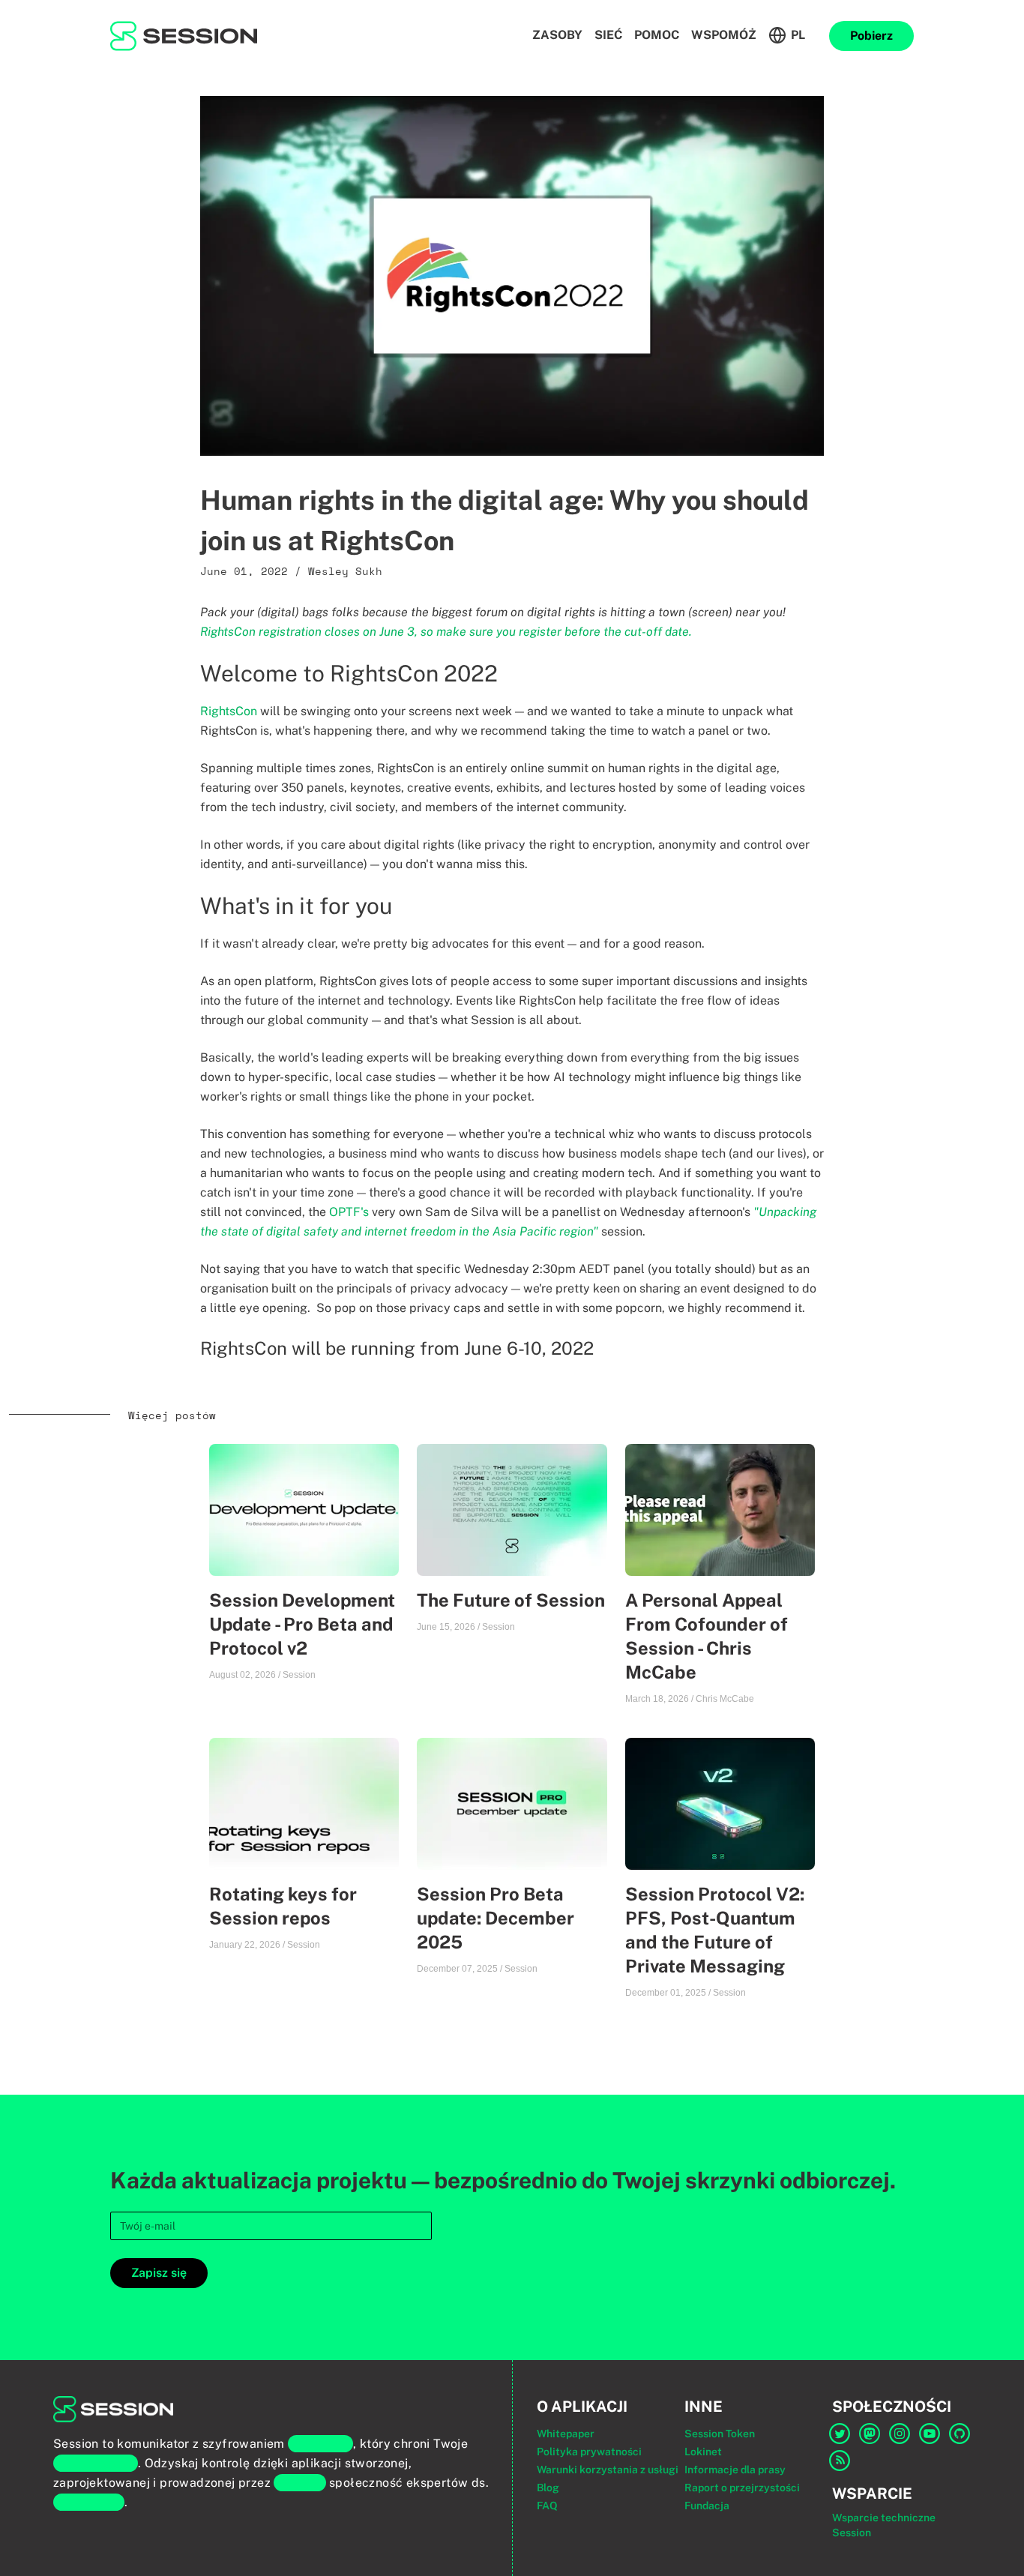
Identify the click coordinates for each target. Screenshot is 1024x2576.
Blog (548, 2488)
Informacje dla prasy (735, 2470)
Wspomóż (724, 35)
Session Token (720, 2434)
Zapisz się (159, 2273)
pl (798, 35)
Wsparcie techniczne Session (884, 2525)
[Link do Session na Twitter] (841, 2434)
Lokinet (703, 2452)
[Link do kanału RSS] (841, 2461)
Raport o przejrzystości (742, 2488)
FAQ (547, 2506)
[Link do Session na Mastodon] (871, 2434)
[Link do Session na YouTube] (931, 2434)
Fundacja (707, 2506)
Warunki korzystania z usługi (608, 2470)
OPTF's (349, 1212)
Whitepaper (566, 2434)
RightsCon (229, 711)
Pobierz (871, 36)
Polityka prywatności (589, 2452)
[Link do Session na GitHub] (961, 2434)
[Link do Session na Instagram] (901, 2434)
